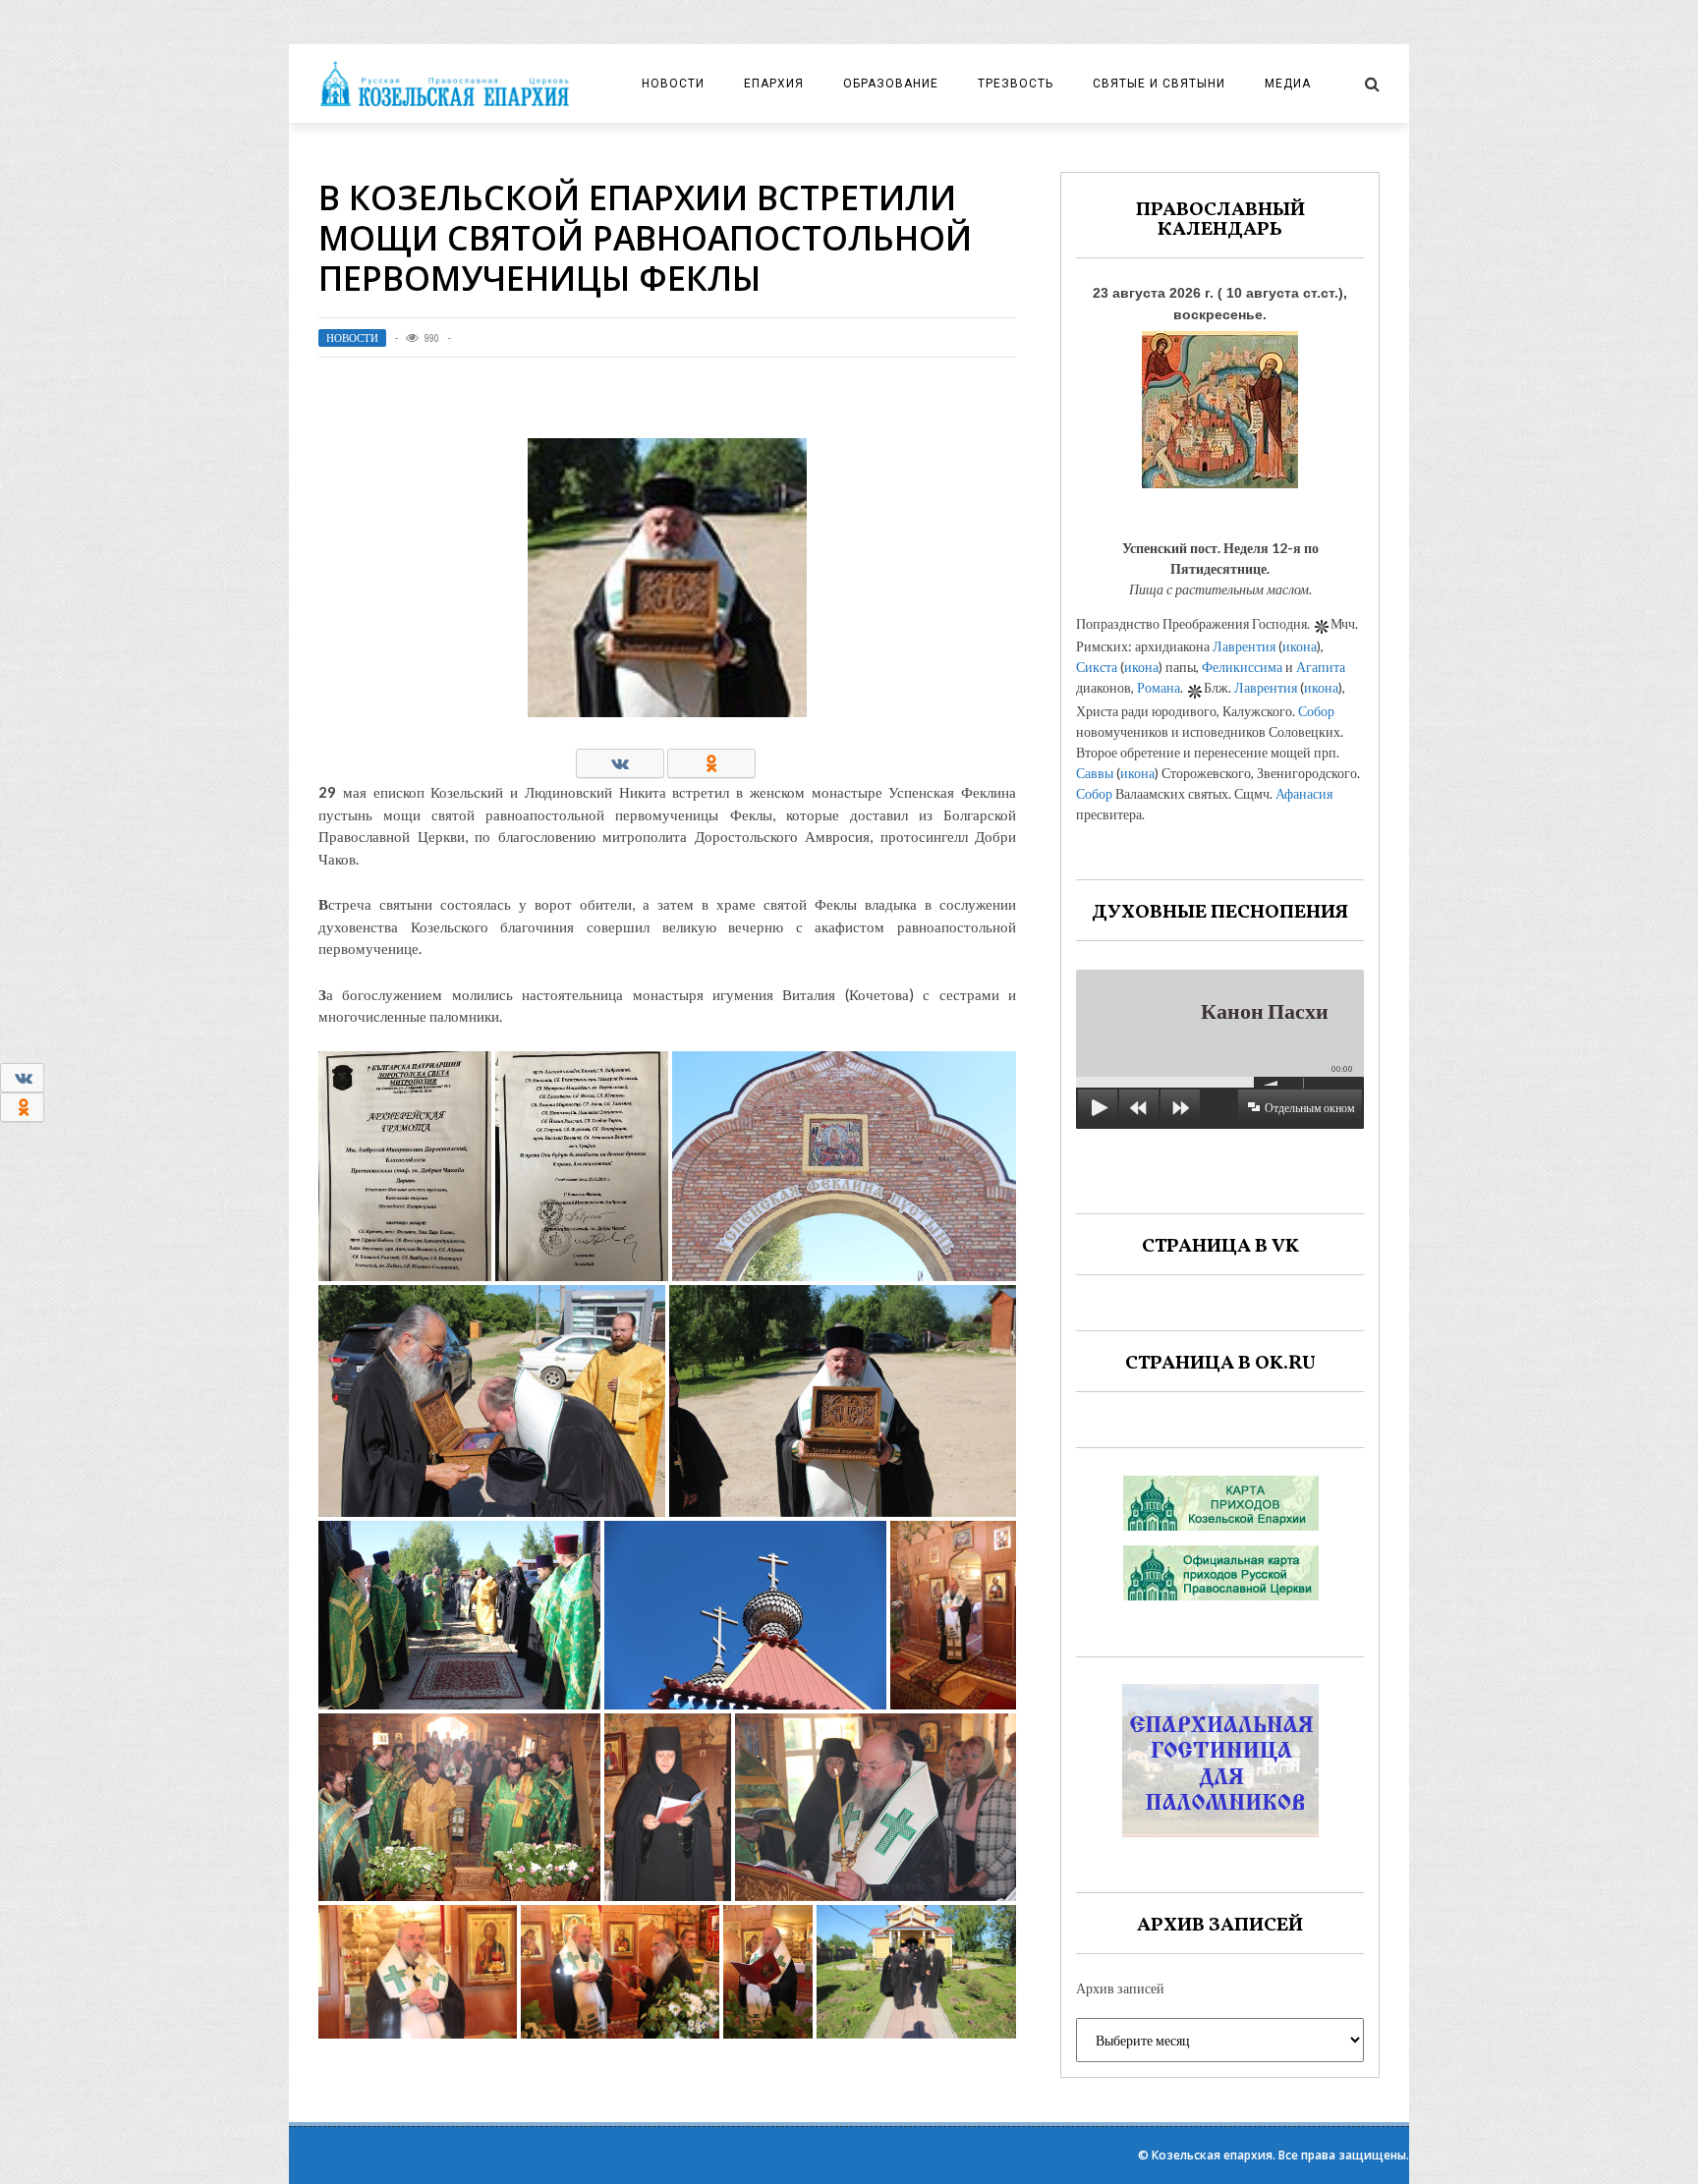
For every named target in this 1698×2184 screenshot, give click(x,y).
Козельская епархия (1212, 2155)
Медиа (1288, 84)
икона (1300, 646)
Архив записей (1120, 1988)
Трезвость (1016, 84)
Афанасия (1304, 793)
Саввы (1095, 773)
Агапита (1321, 667)
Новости (673, 84)
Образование (891, 84)
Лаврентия (1244, 646)
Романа (1159, 687)
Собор (1316, 711)
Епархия (774, 84)
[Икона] (1220, 404)
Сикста (1097, 667)
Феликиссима (1242, 667)
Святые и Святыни (1159, 84)
